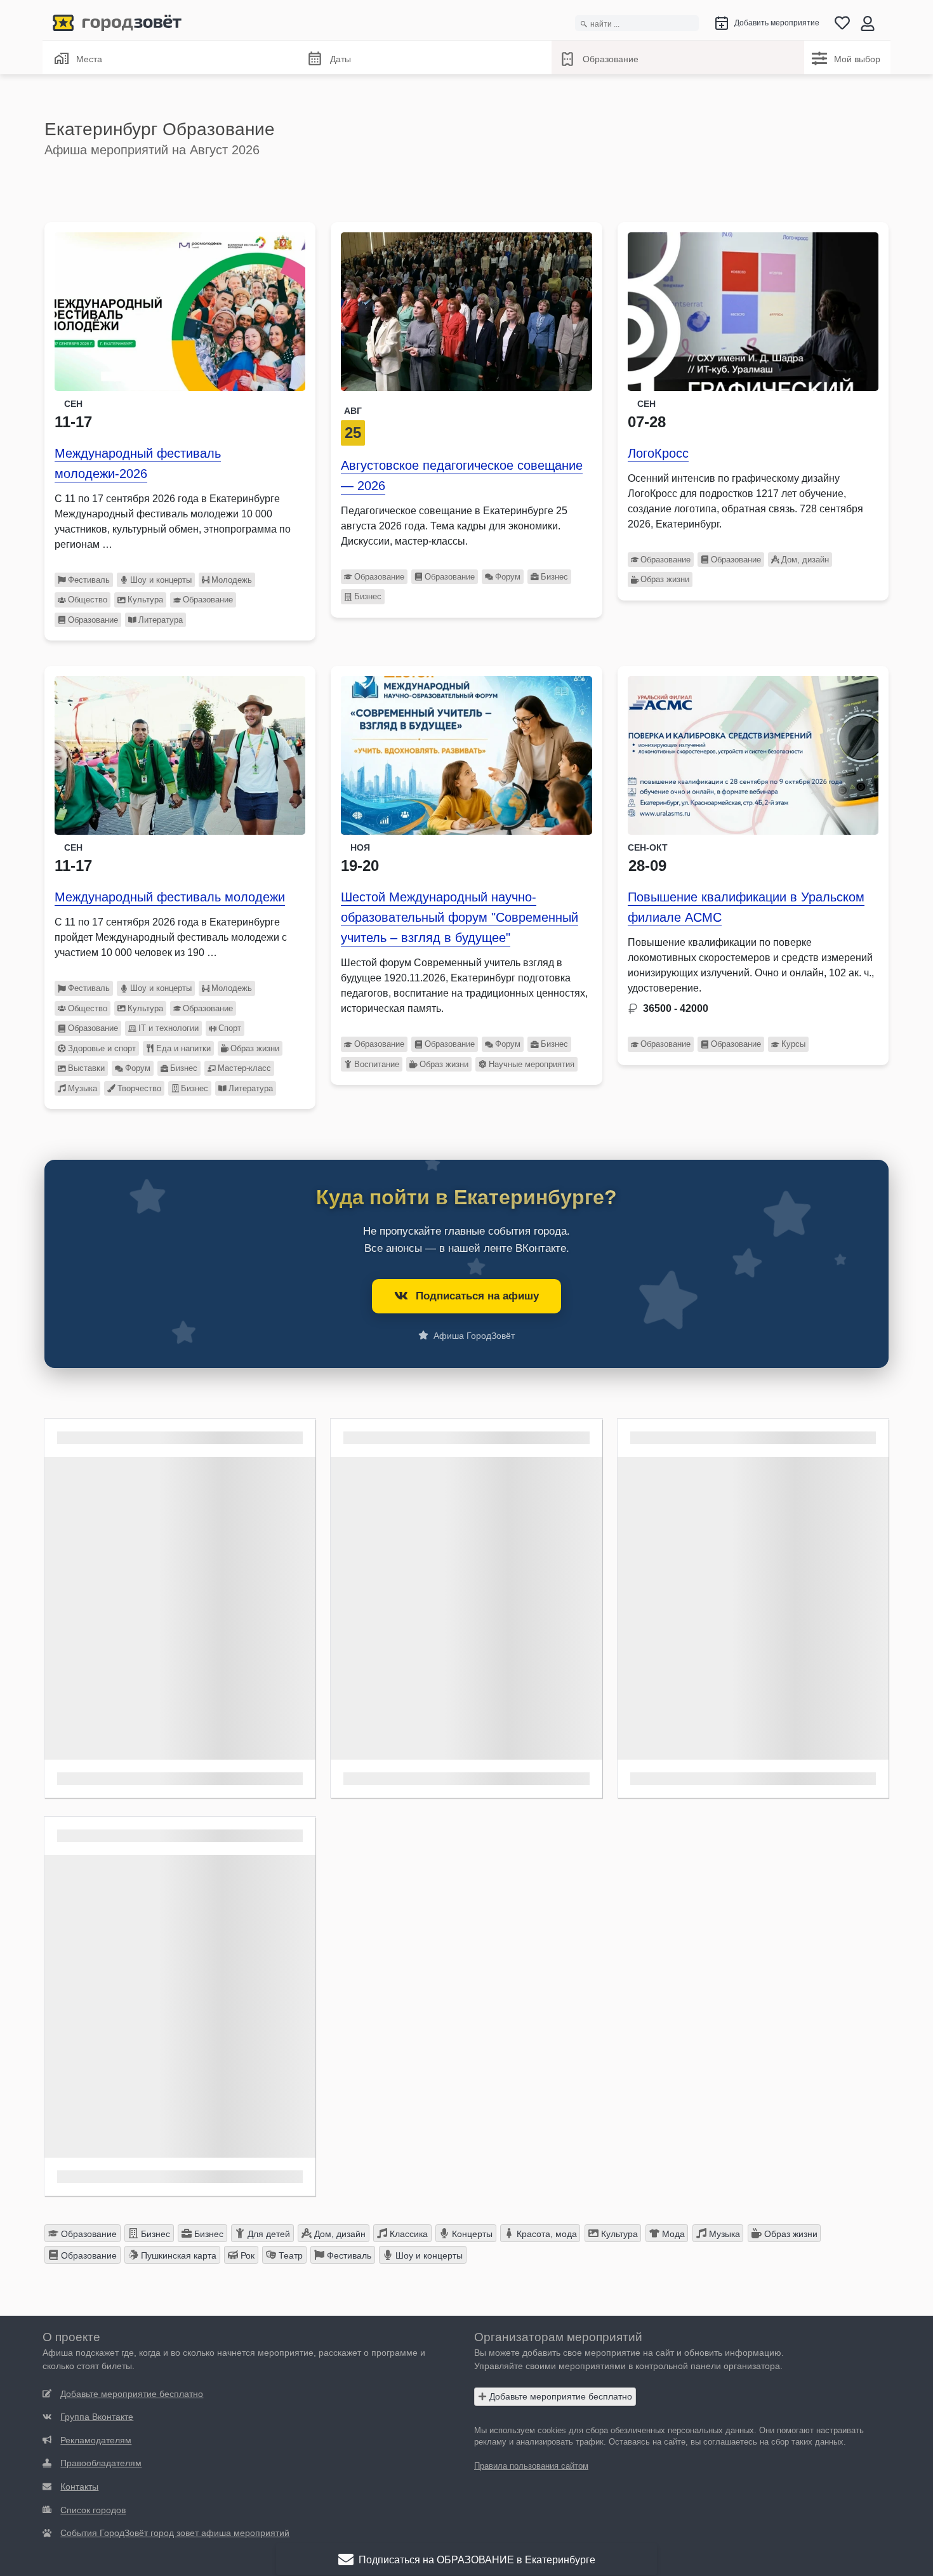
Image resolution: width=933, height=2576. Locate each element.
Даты (341, 59)
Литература (161, 620)
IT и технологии (169, 1028)
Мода (672, 2234)
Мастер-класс (244, 1068)
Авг (353, 411)
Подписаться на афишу (477, 1296)
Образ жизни (665, 579)
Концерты (471, 2234)
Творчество (139, 1088)
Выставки (86, 1068)
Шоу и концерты (161, 580)
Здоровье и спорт (102, 1048)
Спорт (230, 1028)
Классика (407, 2234)
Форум (508, 577)
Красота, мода (546, 2234)
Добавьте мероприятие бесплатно (559, 2396)
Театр (289, 2255)
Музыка (83, 1088)
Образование (611, 59)
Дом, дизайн (805, 560)
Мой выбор (857, 59)
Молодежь (232, 580)
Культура (145, 600)
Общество (88, 600)
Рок (246, 2255)
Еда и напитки (183, 1048)
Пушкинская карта (177, 2255)
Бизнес (554, 577)
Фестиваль (89, 580)
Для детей (268, 2234)
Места (89, 59)
